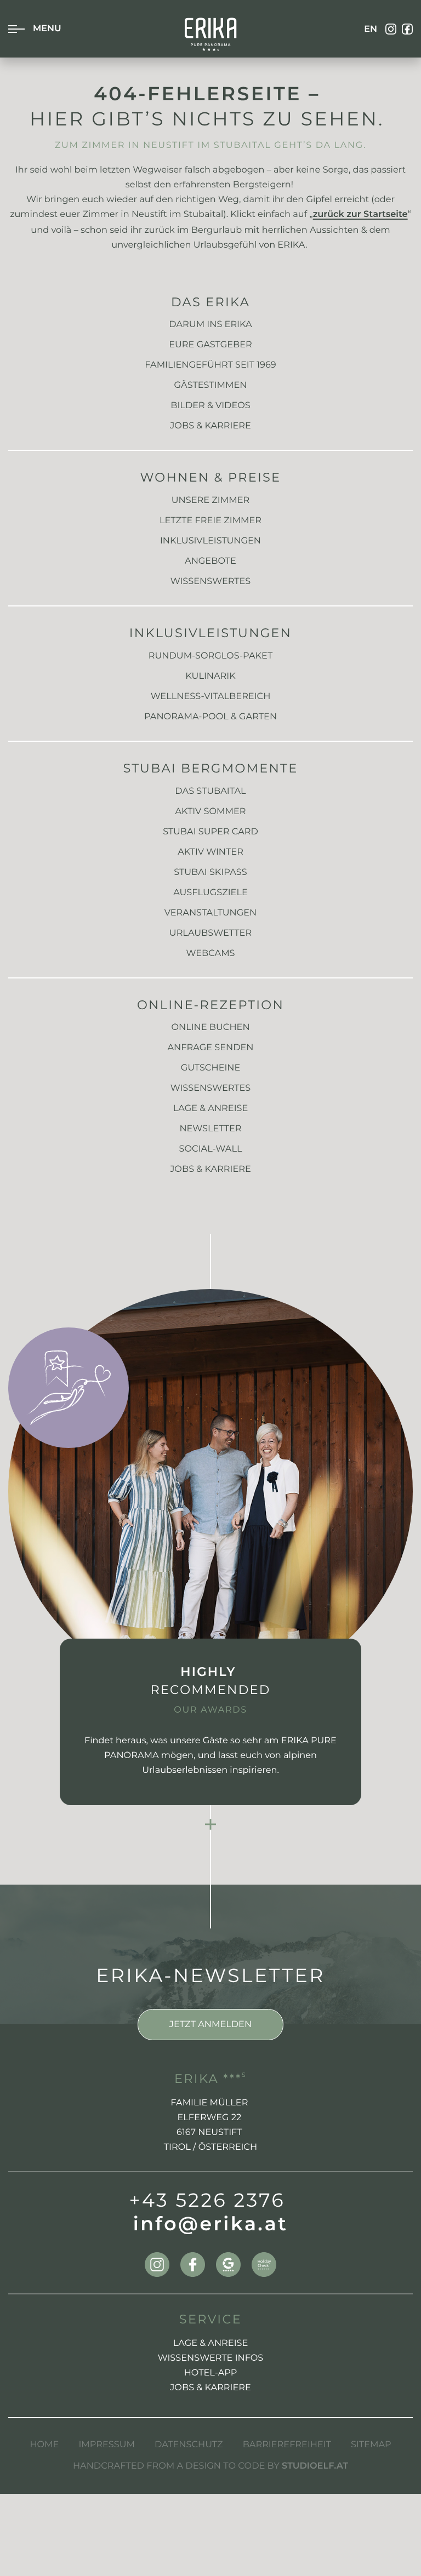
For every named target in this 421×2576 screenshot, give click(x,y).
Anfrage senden (210, 1047)
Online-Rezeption (210, 1005)
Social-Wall (211, 1149)
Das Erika (210, 302)
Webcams (210, 953)
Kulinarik (210, 676)
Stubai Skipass (210, 872)
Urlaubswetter (210, 933)
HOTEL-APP (211, 2373)
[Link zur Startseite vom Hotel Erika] (211, 35)
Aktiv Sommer (210, 811)
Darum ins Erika (210, 324)
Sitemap (371, 2445)
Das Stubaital (210, 791)
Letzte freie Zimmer (210, 520)
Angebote (210, 561)
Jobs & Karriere (210, 426)
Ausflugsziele (210, 892)
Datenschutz (189, 2445)
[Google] (228, 2265)
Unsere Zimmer (210, 500)
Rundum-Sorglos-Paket (210, 656)
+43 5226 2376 (207, 2200)
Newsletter (210, 1129)
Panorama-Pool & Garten (210, 717)
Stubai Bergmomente (210, 768)
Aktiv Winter (210, 852)
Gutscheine (211, 1068)
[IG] (391, 29)
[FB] (407, 29)
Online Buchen (210, 1027)
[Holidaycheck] (264, 2265)
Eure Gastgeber (210, 345)
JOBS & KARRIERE (210, 2388)
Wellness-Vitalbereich (211, 696)
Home (44, 2445)
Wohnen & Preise (211, 477)
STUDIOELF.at (315, 2467)
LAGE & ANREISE (211, 2343)
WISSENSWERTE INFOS (211, 2358)
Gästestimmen (211, 385)
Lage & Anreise (211, 1108)
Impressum (107, 2445)
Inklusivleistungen (210, 541)
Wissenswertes (211, 581)
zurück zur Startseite (360, 215)
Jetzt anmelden (210, 2024)
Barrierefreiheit (287, 2445)
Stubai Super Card (210, 832)
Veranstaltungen (211, 913)
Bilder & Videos (210, 405)
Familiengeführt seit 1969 (210, 365)
